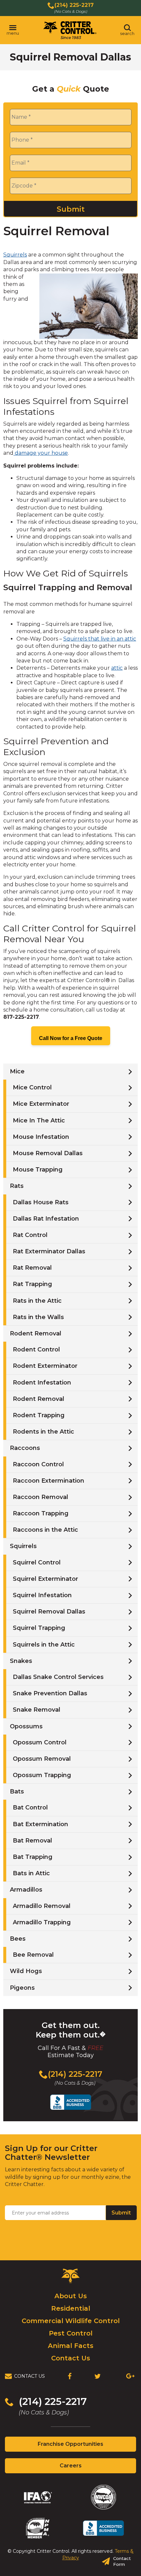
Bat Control (30, 1808)
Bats (17, 1791)
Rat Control (30, 1235)
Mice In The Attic (39, 1120)
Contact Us (71, 2358)
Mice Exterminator (41, 1104)
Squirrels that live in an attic (100, 639)
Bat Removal (32, 1841)
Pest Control (71, 2333)
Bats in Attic (31, 1873)
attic (117, 668)
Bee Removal (33, 1955)
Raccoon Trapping (41, 1513)
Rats (17, 1186)
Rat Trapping (32, 1284)
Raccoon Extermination (49, 1481)
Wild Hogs (26, 1971)
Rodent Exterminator (45, 1366)
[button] (13, 30)
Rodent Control (36, 1350)
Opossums (26, 1726)
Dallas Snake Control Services (58, 1677)
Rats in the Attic (37, 1301)
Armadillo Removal (42, 1906)
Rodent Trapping (39, 1415)
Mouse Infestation (41, 1137)
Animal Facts (71, 2346)
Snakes (21, 1661)
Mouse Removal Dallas (48, 1153)
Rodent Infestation (42, 1383)
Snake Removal (37, 1710)
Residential (71, 2308)
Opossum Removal (42, 1759)
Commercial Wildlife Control (71, 2321)
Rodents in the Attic (43, 1432)
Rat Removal (32, 1268)
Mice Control (32, 1087)
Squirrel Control (37, 1562)
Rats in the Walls (38, 1317)
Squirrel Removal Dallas (49, 1612)
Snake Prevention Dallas (50, 1693)
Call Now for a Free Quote (71, 1038)
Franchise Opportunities (82, 2446)
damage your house (41, 453)
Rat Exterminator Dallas (49, 1251)
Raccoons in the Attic (45, 1530)
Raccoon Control (38, 1464)
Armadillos (26, 1890)
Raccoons (25, 1448)
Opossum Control (40, 1742)
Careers (82, 2468)
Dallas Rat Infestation (46, 1219)
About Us (71, 2296)
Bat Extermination (40, 1824)
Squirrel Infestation (42, 1595)
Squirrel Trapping (39, 1628)
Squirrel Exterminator (45, 1579)
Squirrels (15, 255)
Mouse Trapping (38, 1170)
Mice (17, 1071)
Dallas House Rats (41, 1202)
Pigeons (22, 1988)
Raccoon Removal (40, 1497)
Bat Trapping (33, 1857)
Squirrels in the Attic (44, 1645)
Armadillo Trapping (42, 1922)
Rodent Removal (36, 1333)
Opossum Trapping (42, 1775)
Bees (18, 1939)
